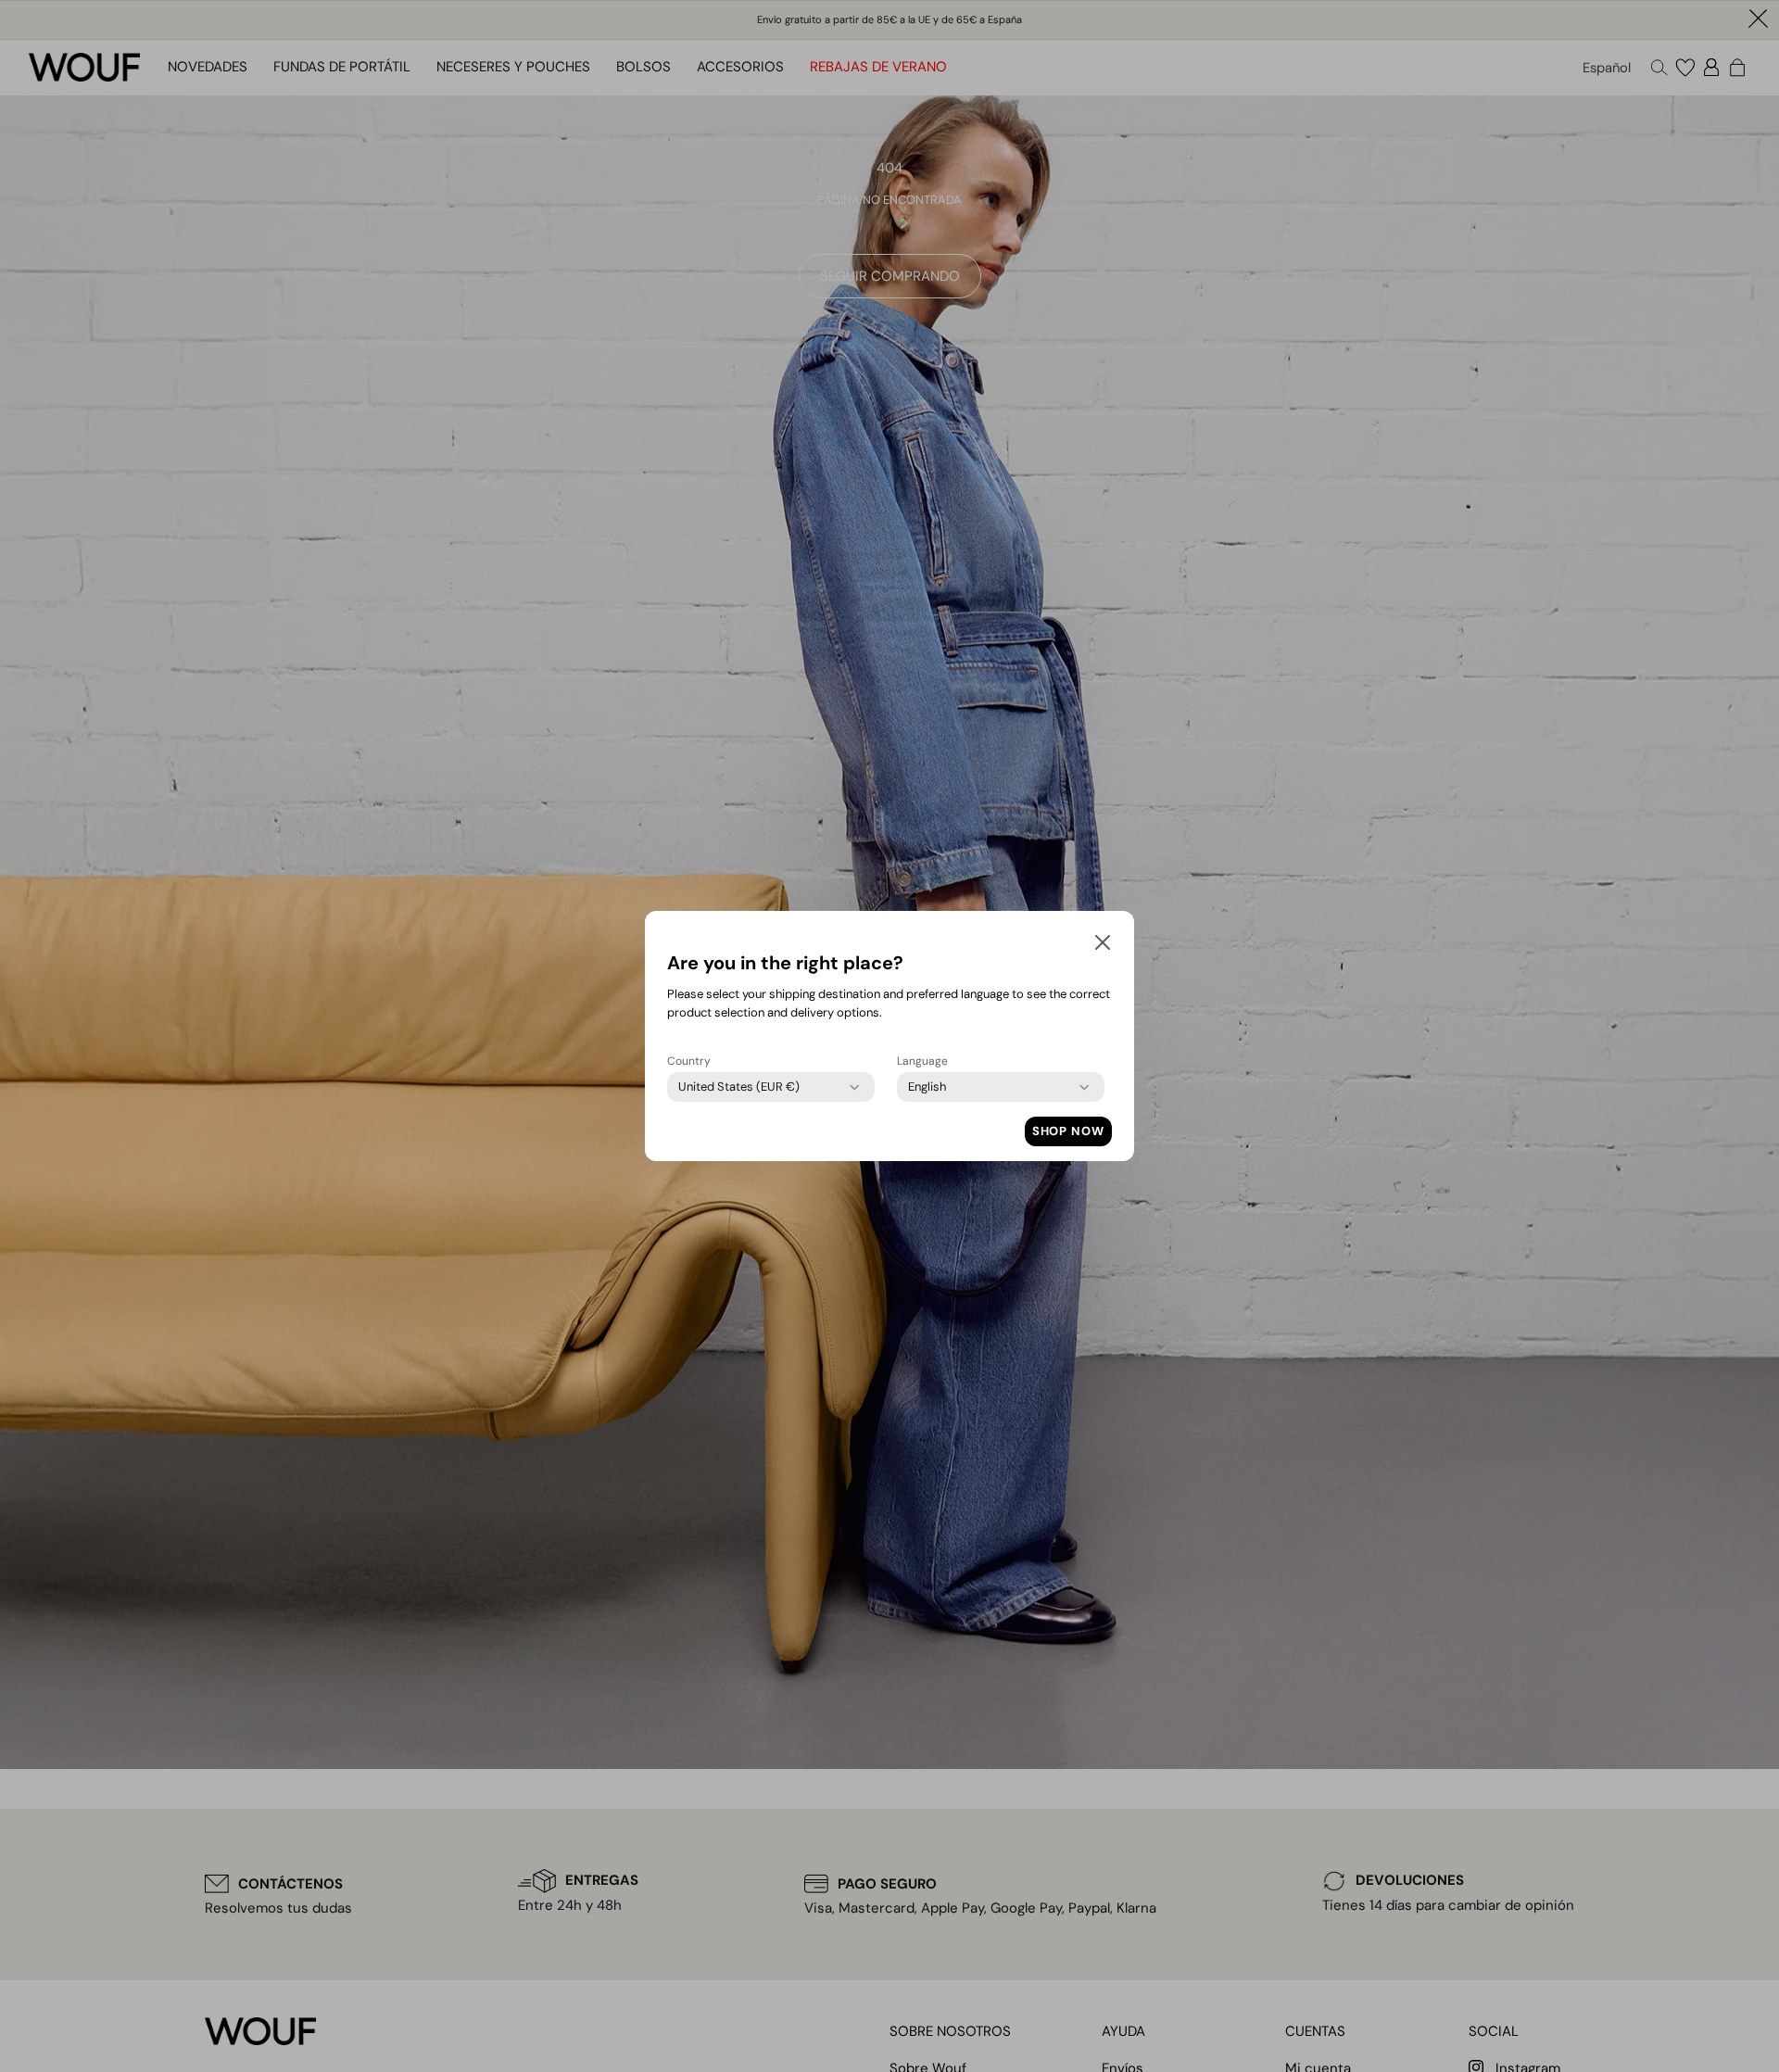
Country (689, 1061)
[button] (1103, 946)
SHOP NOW (1068, 1131)
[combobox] (739, 1087)
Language (922, 1061)
